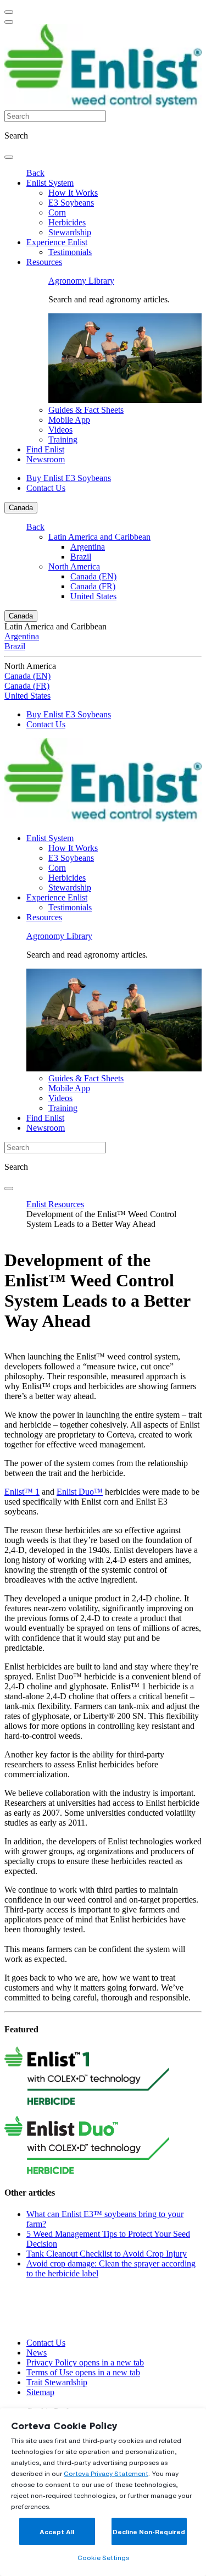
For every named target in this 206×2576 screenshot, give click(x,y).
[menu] (9, 12)
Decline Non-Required (149, 2532)
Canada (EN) (93, 576)
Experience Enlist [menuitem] (57, 242)
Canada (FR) (93, 586)
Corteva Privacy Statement (106, 2473)
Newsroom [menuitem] (46, 459)
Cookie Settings (103, 2558)
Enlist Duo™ (80, 1492)
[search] (9, 157)
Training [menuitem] (63, 440)
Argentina (88, 547)
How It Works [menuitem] (73, 193)
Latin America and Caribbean (99, 537)
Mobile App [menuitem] (69, 420)
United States (93, 596)
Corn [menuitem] (57, 212)
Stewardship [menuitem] (70, 232)
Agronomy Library (81, 281)
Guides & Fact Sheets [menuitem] (86, 410)
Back (35, 173)
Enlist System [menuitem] (50, 183)
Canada (21, 508)
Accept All (57, 2532)
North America (74, 566)
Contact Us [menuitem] (46, 488)
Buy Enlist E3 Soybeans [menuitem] (69, 478)
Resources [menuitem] (44, 262)
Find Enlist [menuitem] (45, 449)
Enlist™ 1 (22, 1492)
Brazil (81, 557)
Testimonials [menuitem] (70, 252)
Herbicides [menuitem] (67, 222)
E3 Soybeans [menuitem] (71, 203)
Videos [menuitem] (60, 430)
